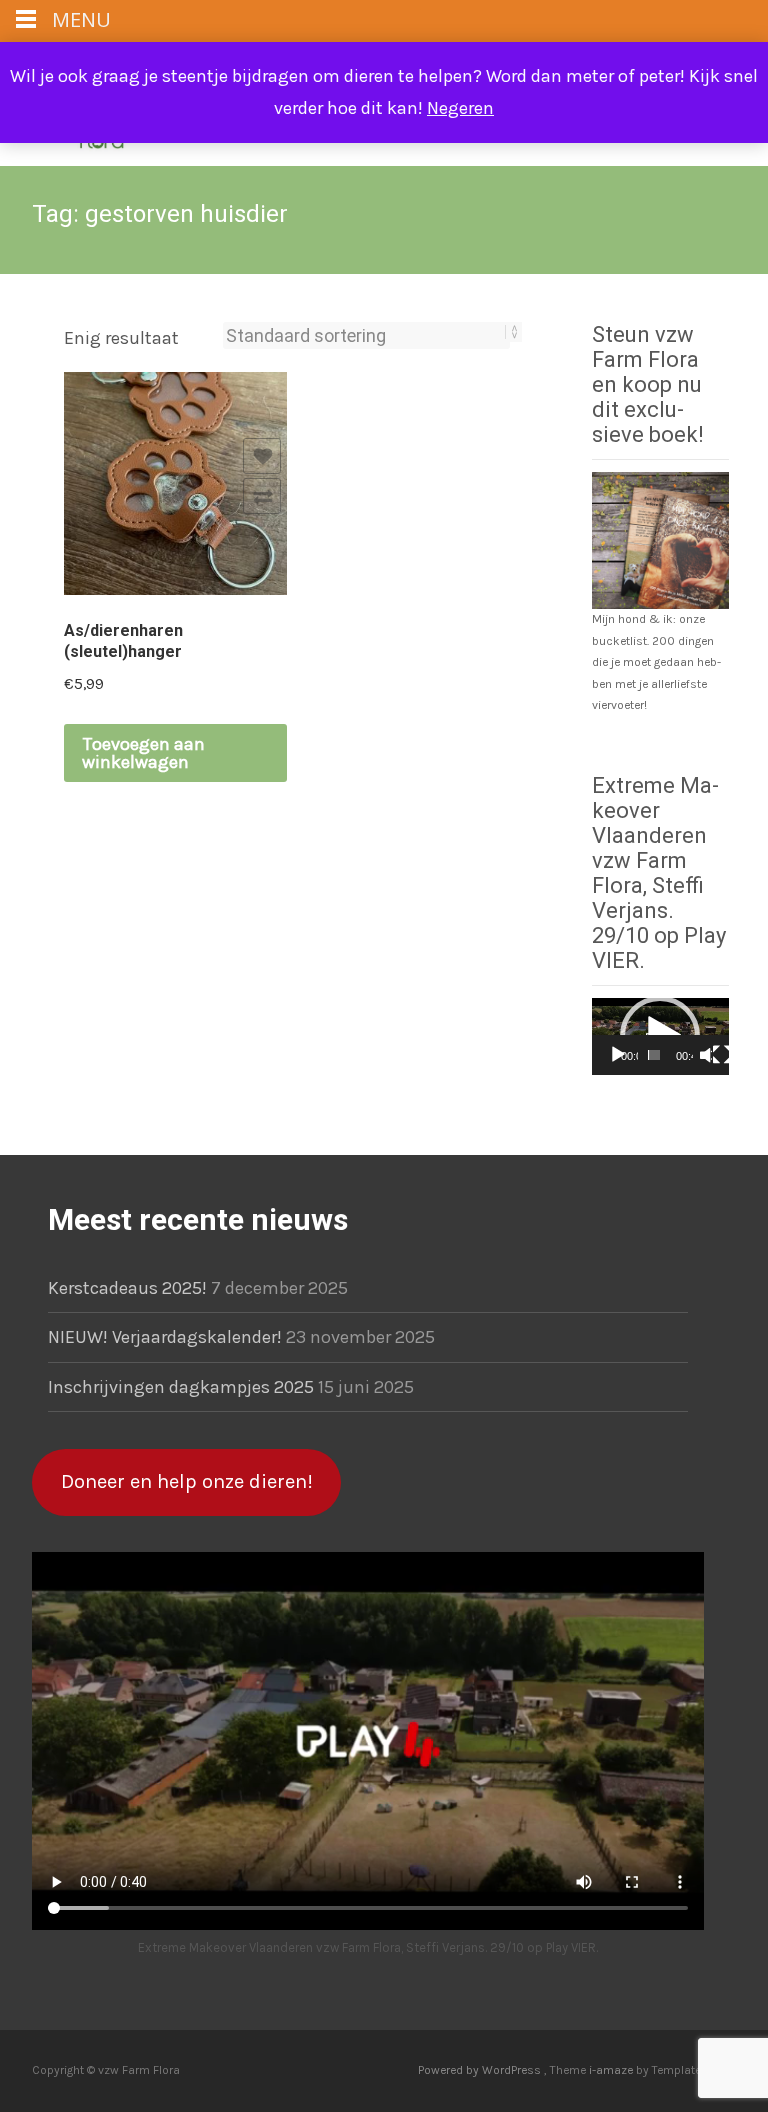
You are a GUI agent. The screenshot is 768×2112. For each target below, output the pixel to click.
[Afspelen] (618, 1055)
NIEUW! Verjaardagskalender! (165, 1337)
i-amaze (612, 2070)
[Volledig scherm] (722, 1055)
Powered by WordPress (481, 2070)
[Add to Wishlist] (262, 456)
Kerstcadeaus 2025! (127, 1288)
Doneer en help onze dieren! (187, 1481)
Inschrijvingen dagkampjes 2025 (181, 1387)
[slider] (654, 1055)
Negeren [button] (460, 108)
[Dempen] (705, 1055)
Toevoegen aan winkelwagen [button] (143, 753)
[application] (660, 1036)
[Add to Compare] (262, 496)
